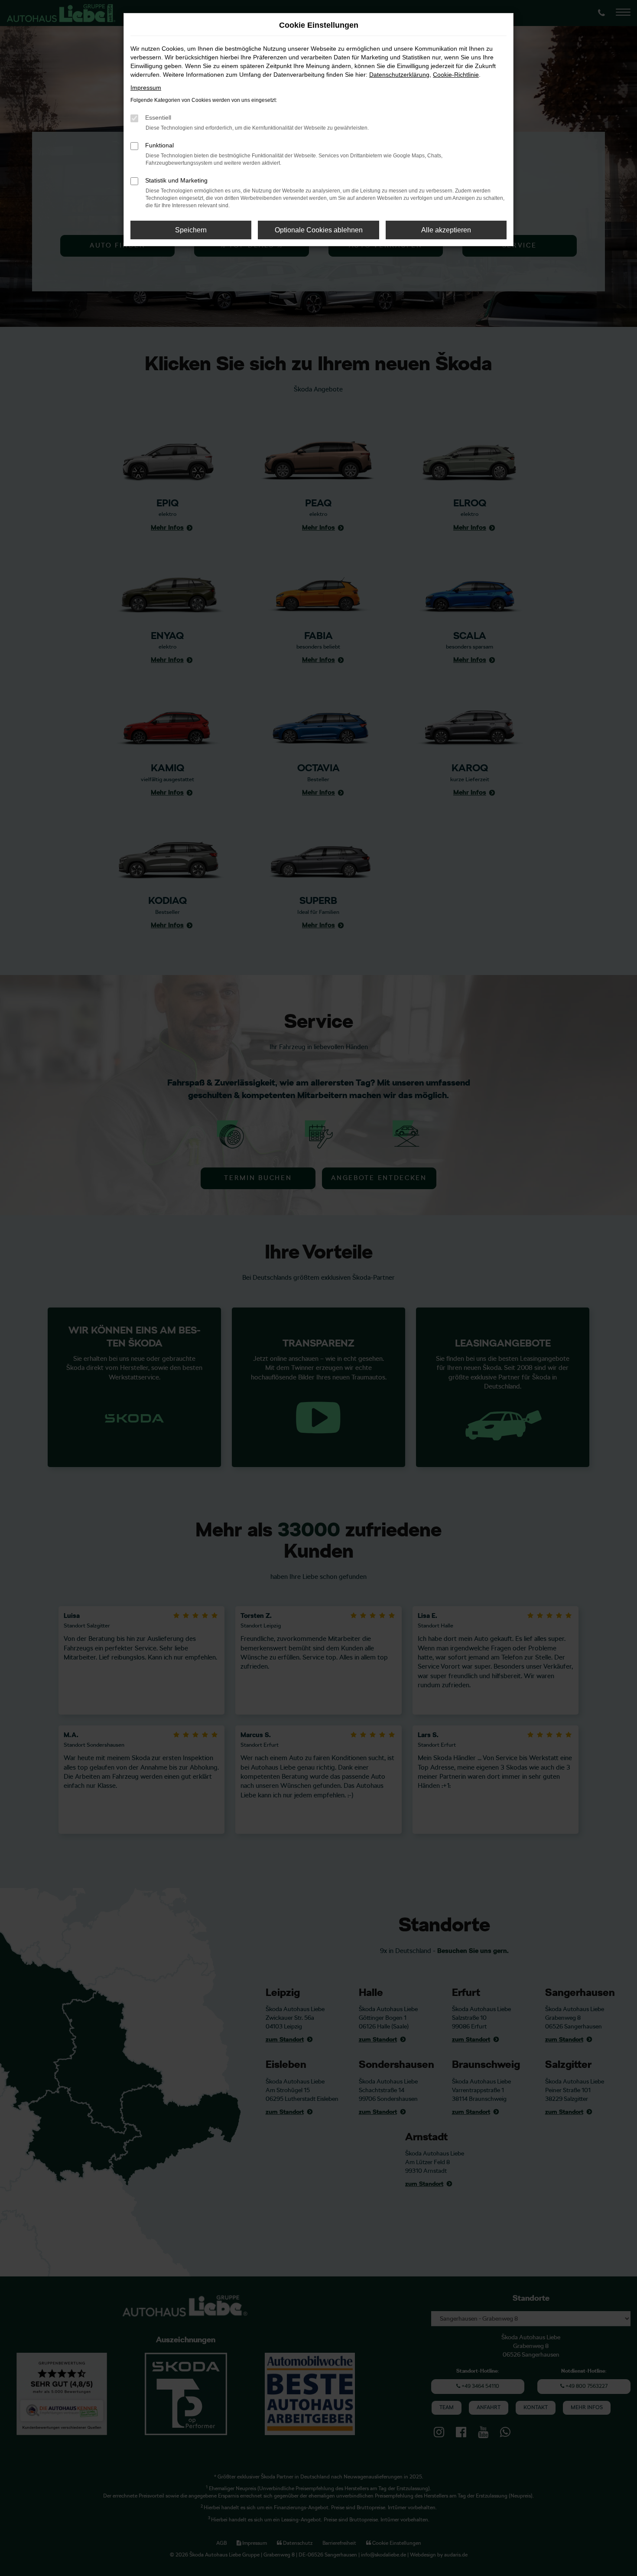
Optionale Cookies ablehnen (319, 230)
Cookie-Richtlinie (456, 75)
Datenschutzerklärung (399, 75)
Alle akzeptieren (446, 230)
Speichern (191, 230)
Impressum (146, 88)
